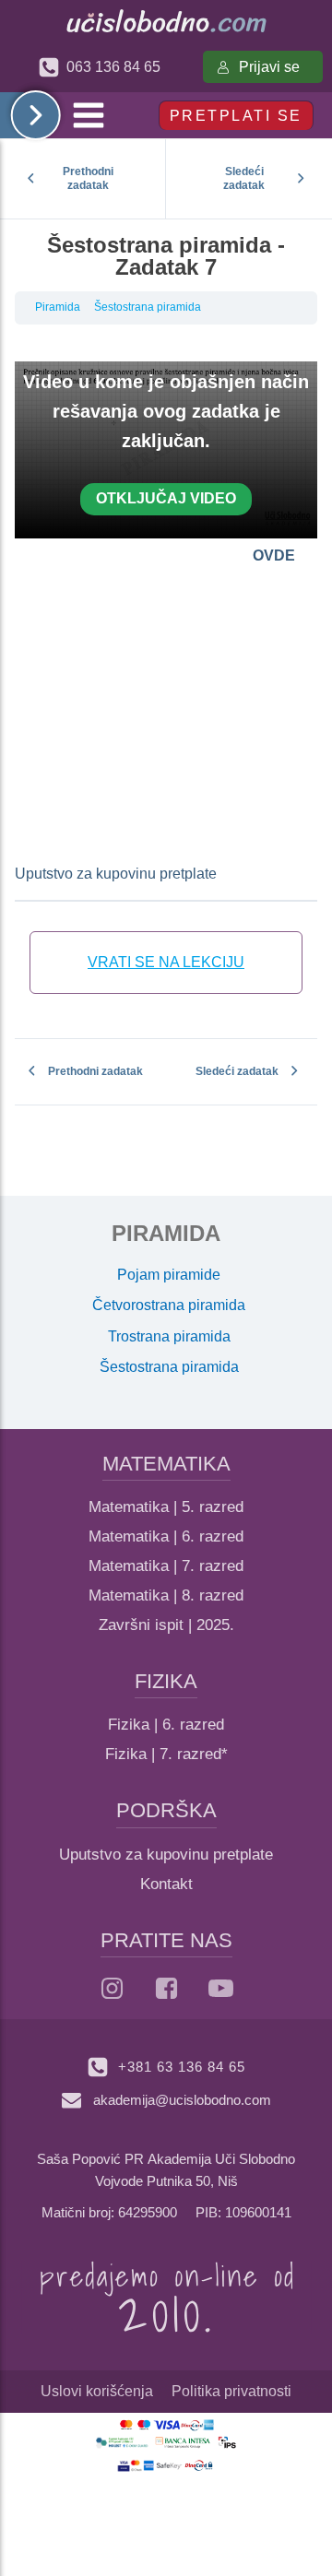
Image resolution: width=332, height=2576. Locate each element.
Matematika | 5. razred (166, 1507)
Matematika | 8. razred (166, 1595)
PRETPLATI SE (236, 116)
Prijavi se (269, 67)
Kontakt (166, 1884)
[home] (166, 21)
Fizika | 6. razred (166, 1725)
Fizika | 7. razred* (166, 1754)
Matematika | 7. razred (166, 1566)
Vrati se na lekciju (166, 962)
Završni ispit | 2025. (166, 1625)
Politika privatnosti (231, 2391)
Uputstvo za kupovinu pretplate (116, 874)
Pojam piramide (169, 1275)
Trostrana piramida (169, 1336)
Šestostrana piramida (148, 307)
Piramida (58, 307)
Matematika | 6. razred (166, 1536)
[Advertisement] (166, 700)
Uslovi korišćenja (97, 2391)
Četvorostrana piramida (169, 1305)
